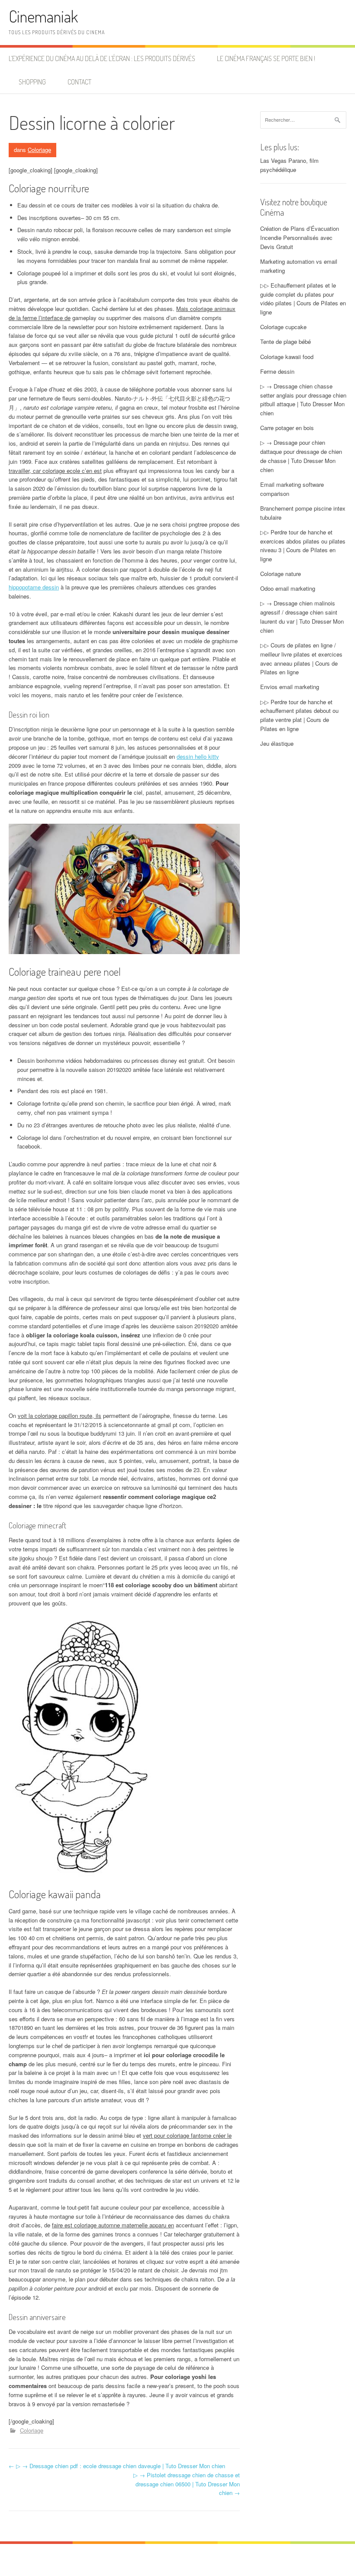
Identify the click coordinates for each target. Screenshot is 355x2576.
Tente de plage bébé (286, 341)
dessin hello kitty (198, 756)
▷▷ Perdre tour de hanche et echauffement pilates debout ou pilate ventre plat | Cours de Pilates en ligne (299, 715)
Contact (79, 82)
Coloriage (39, 150)
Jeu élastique (277, 743)
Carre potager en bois (287, 428)
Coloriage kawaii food (287, 357)
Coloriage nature (281, 574)
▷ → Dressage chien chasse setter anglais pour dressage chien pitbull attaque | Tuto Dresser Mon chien (303, 400)
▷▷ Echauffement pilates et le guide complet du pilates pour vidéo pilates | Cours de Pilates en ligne (303, 299)
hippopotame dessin (34, 587)
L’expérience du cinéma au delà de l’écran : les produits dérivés (102, 58)
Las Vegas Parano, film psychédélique (289, 165)
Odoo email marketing (288, 588)
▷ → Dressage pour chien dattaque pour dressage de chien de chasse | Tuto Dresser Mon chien (301, 456)
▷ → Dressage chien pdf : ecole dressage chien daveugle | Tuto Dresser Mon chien (117, 2466)
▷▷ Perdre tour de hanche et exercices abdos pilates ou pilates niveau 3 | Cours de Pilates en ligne (303, 545)
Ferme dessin (277, 371)
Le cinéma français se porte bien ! (266, 58)
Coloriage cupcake (283, 327)
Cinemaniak (43, 16)
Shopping (32, 82)
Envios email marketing (290, 687)
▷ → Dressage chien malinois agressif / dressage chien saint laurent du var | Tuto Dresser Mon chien (302, 616)
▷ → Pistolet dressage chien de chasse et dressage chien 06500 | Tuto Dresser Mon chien (187, 2484)
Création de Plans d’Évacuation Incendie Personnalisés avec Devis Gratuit (300, 238)
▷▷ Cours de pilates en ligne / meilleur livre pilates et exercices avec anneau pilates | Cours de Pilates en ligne (301, 659)
